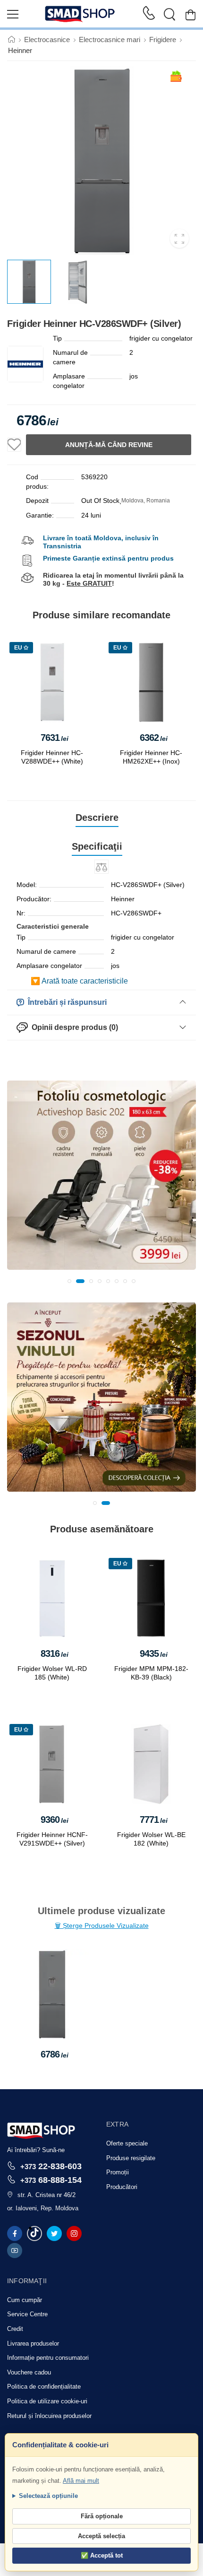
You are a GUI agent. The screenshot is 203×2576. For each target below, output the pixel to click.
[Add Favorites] (14, 445)
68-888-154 (51, 2180)
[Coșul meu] (190, 14)
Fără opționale (102, 2516)
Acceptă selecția (101, 2536)
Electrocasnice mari (110, 40)
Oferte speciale (127, 2143)
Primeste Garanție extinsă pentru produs (108, 558)
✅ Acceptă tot (102, 2555)
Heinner (20, 50)
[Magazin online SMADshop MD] (80, 14)
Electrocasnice (47, 40)
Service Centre (27, 2314)
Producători (122, 2187)
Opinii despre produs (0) (73, 1027)
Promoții (118, 2172)
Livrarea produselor (33, 2343)
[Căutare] (169, 14)
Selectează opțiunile (48, 2496)
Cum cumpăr (25, 2300)
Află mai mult (81, 2481)
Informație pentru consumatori (48, 2358)
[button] (69, 1281)
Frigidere (163, 40)
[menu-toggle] (13, 14)
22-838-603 (51, 2166)
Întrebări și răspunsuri (65, 1002)
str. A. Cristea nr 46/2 (47, 2195)
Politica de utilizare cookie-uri (47, 2401)
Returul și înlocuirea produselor (49, 2416)
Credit (15, 2329)
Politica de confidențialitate (44, 2387)
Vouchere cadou (29, 2372)
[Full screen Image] (179, 238)
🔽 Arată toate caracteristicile (79, 981)
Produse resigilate (131, 2158)
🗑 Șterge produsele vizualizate (102, 1925)
